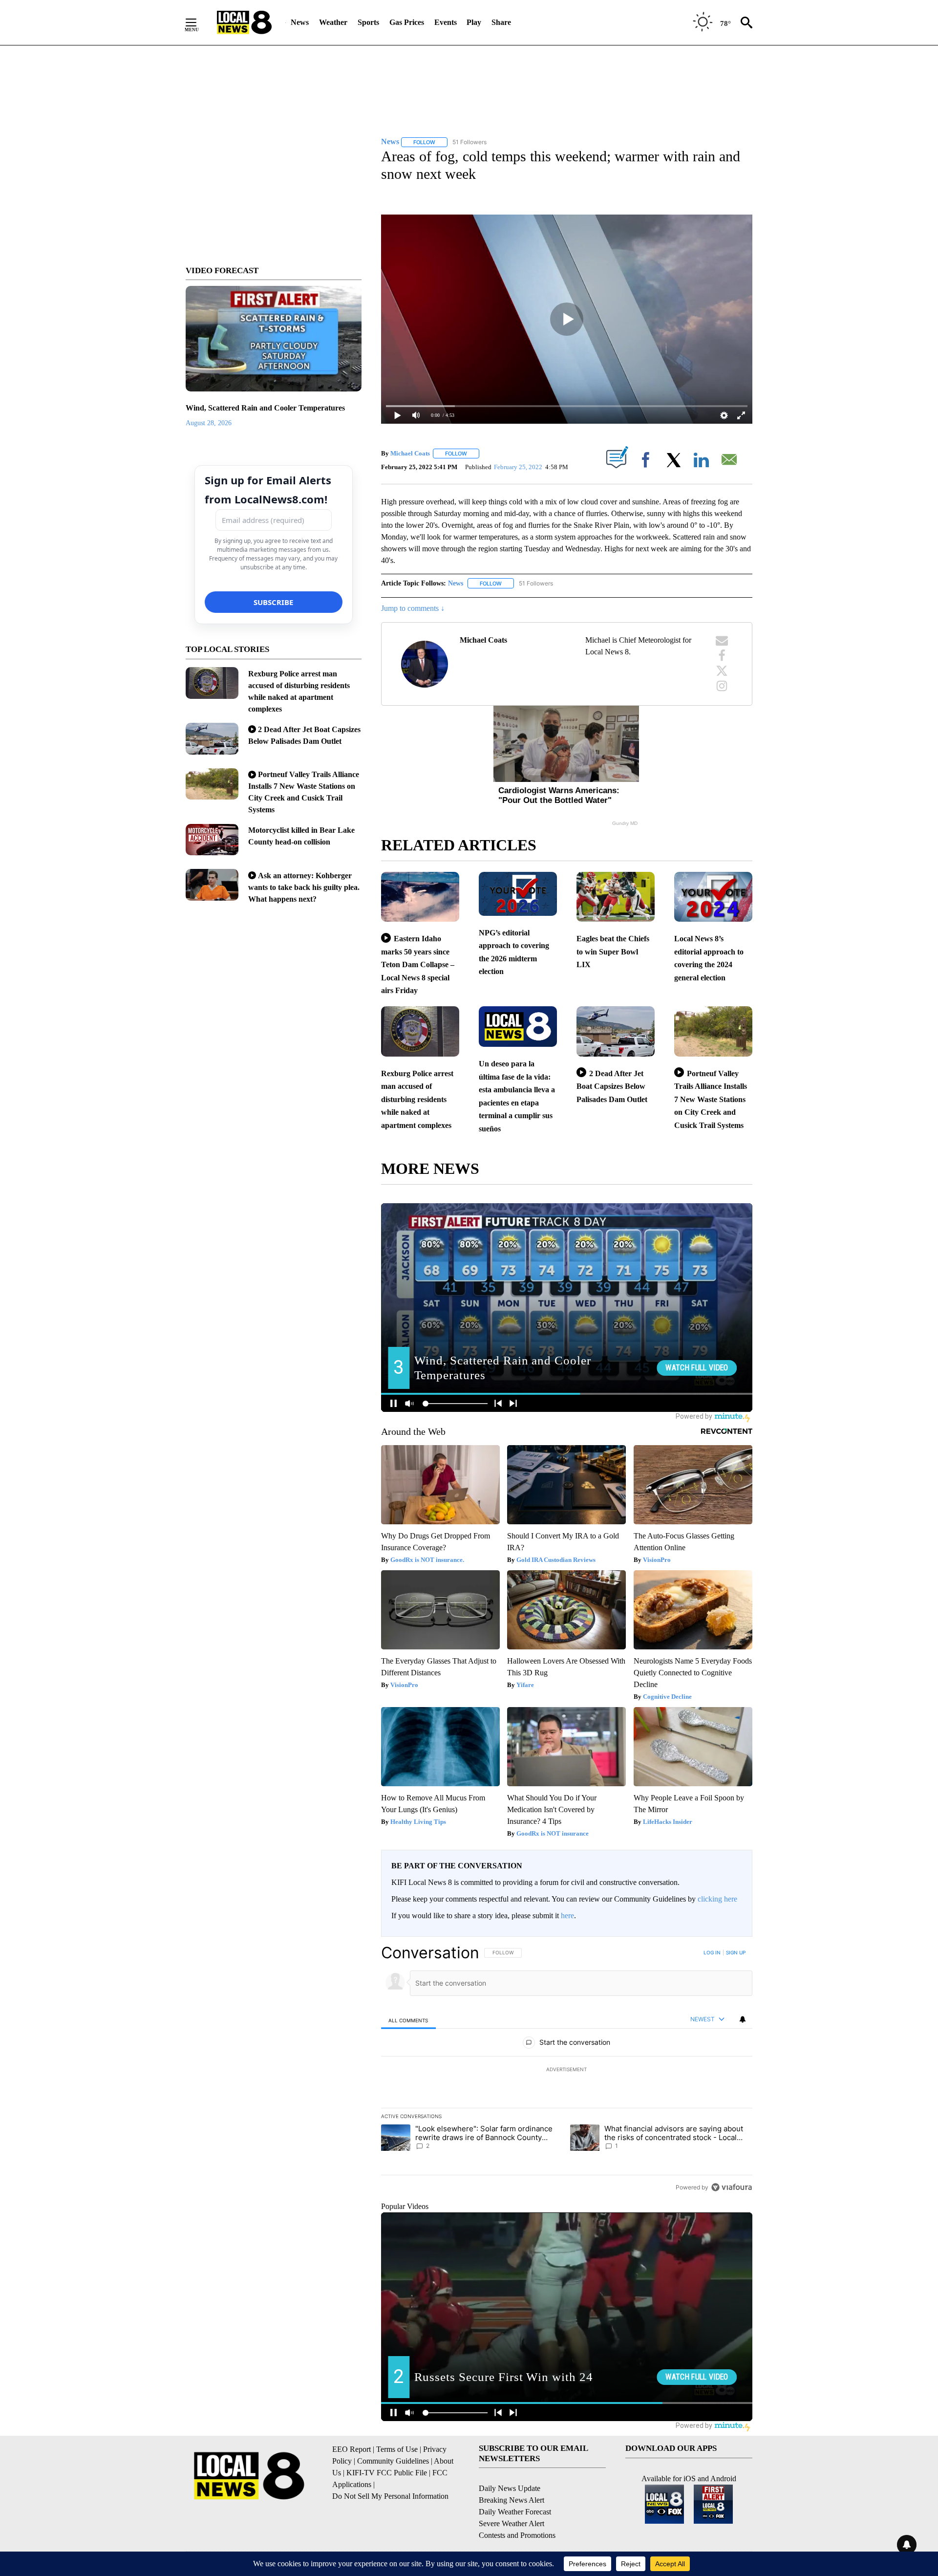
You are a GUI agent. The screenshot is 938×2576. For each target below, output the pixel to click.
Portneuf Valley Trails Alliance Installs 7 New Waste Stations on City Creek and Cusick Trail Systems (711, 1099)
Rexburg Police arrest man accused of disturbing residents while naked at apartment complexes (417, 1099)
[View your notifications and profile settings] (743, 2019)
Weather (333, 22)
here (567, 1916)
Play (474, 22)
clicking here (717, 1899)
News (300, 22)
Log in (712, 1952)
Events (446, 22)
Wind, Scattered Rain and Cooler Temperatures (265, 408)
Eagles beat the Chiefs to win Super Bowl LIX (613, 952)
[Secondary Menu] (198, 22)
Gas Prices (407, 22)
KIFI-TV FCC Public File (387, 2473)
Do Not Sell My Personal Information (390, 2496)
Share (501, 22)
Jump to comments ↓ (413, 608)
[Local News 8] (244, 22)
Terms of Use (397, 2449)
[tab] (408, 2020)
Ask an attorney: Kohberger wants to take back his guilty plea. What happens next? (304, 887)
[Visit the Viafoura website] (732, 2187)
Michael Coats (410, 453)
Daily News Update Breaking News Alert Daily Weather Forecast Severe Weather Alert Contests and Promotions (517, 2512)
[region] (567, 2070)
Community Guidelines (393, 2461)
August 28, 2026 (209, 423)
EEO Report (352, 2449)
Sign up (736, 1952)
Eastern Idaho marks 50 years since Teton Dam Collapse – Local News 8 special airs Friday (418, 964)
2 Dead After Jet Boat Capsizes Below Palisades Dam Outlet (612, 1086)
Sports (368, 22)
